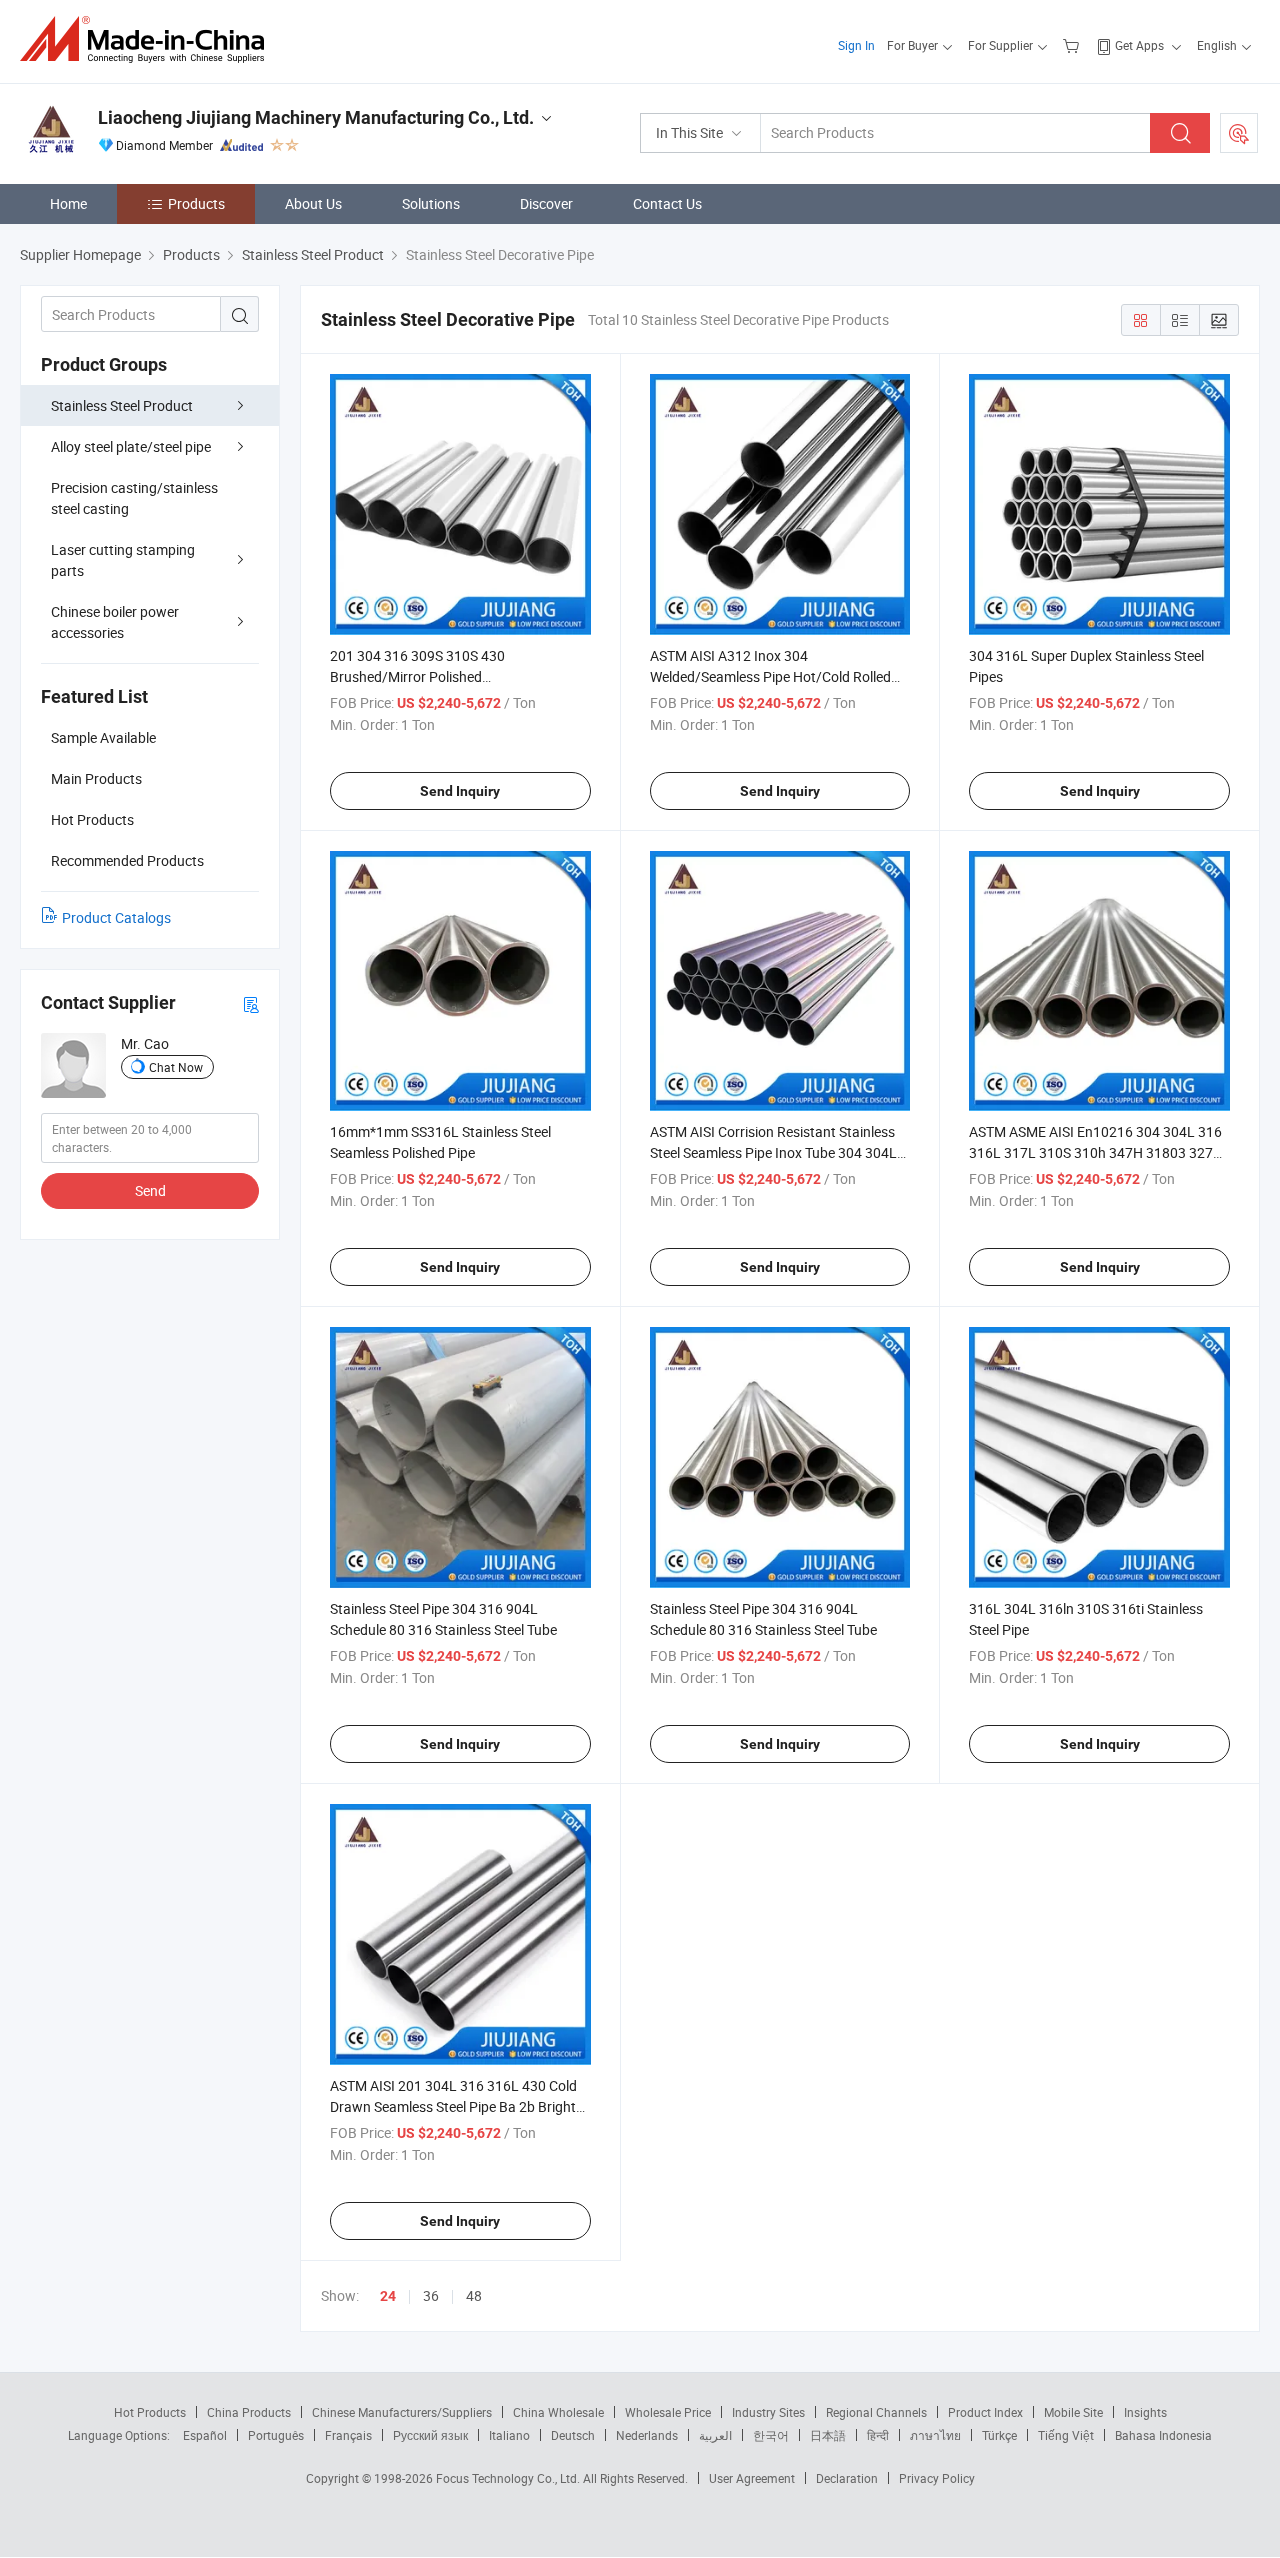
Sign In (856, 45)
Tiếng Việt (1066, 2435)
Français (348, 2435)
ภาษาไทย (935, 2435)
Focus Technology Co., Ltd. (509, 2478)
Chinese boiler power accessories (115, 622)
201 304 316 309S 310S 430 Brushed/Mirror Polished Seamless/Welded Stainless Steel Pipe (446, 676)
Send (150, 1190)
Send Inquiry (460, 791)
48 (474, 2295)
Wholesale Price (668, 2412)
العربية (715, 2435)
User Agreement (752, 2478)
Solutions (431, 203)
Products (196, 203)
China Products (249, 2412)
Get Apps (1139, 45)
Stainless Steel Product (122, 405)
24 (388, 2296)
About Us (313, 203)
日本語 (828, 2435)
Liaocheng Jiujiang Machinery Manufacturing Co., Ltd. (316, 117)
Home (68, 203)
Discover (546, 203)
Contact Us (667, 203)
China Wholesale (558, 2412)
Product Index (985, 2412)
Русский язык (430, 2435)
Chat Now (176, 1067)
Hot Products (150, 2412)
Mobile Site (1073, 2412)
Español (205, 2435)
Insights (1145, 2412)
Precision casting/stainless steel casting (134, 498)
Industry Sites (768, 2412)
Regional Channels (876, 2412)
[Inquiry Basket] (1073, 45)
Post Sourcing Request (1239, 133)
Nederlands (647, 2435)
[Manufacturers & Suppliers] (148, 39)
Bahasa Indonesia (1163, 2435)
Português (276, 2435)
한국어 (771, 2435)
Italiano (509, 2435)
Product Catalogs (116, 917)
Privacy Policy (937, 2478)
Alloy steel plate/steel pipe (131, 446)
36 (431, 2295)
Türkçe (999, 2435)
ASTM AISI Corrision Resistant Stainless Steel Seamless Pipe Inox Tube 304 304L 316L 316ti (773, 1152)
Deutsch (573, 2435)
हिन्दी (878, 2435)
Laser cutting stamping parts (123, 560)
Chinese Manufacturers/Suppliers (402, 2412)
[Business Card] (251, 1003)
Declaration (847, 2478)
